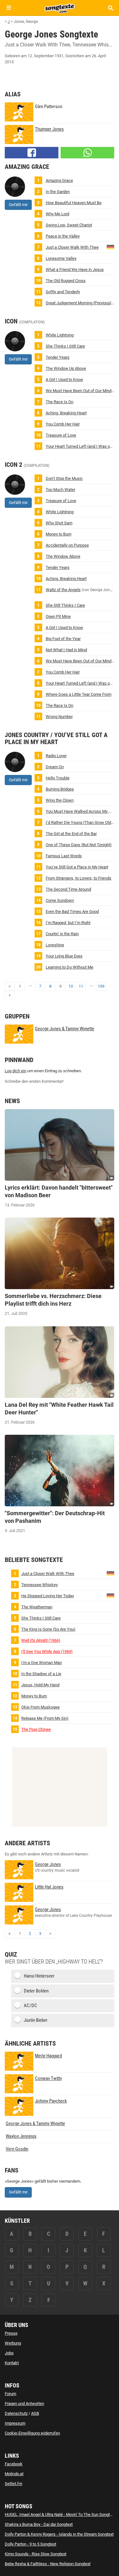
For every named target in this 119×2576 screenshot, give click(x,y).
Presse (11, 2333)
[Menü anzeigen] (9, 8)
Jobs (9, 2353)
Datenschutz (16, 2413)
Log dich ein (16, 1071)
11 (81, 986)
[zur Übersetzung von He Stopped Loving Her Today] (110, 1595)
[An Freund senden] (87, 153)
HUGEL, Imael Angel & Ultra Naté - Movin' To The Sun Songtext (60, 2514)
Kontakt (12, 2363)
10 (71, 986)
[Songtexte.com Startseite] (60, 8)
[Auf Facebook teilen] (32, 153)
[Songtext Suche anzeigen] (110, 8)
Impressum (15, 2423)
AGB (35, 2413)
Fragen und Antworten (24, 2403)
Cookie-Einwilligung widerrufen (32, 2433)
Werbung (13, 2343)
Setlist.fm (13, 2484)
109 (101, 986)
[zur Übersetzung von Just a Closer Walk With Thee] (110, 247)
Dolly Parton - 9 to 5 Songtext (30, 2544)
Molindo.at (14, 2474)
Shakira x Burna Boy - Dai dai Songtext (39, 2524)
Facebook (14, 2464)
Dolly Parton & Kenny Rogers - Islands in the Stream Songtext (59, 2534)
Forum (10, 2394)
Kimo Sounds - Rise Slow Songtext (36, 2554)
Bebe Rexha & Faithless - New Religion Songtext (48, 2564)
